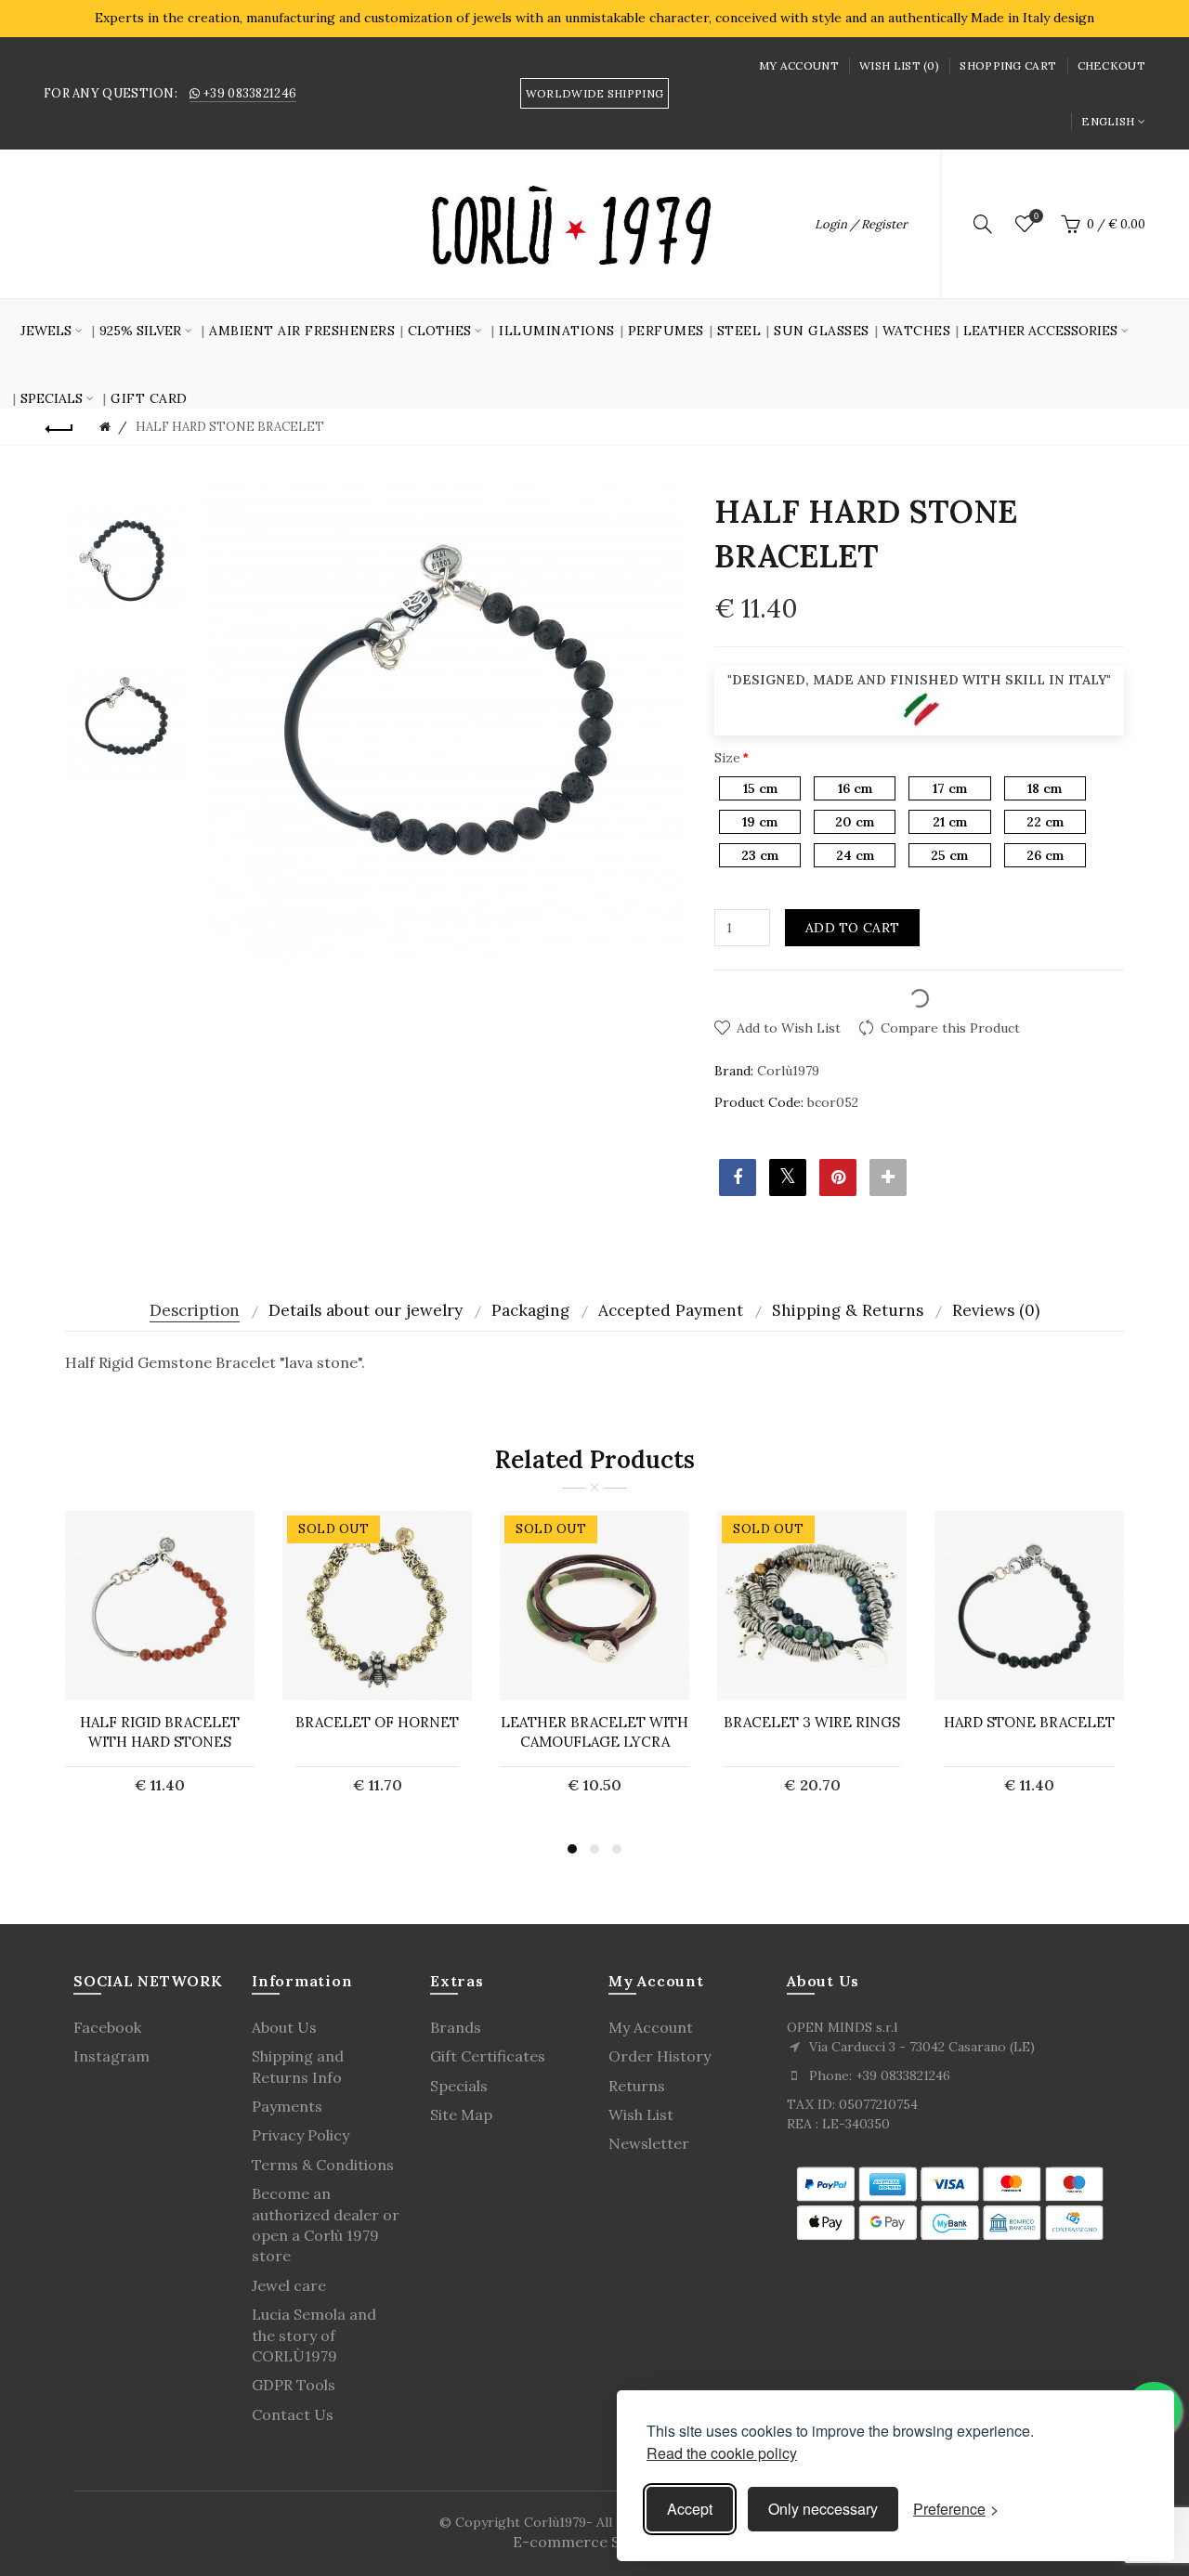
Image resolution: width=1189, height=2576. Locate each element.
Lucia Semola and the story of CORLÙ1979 (314, 2335)
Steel (739, 331)
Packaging (530, 1310)
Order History (660, 2056)
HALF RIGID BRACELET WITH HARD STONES (160, 1732)
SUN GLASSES (822, 331)
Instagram (111, 2056)
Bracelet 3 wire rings (812, 1722)
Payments (287, 2106)
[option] (125, 559)
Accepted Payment (671, 1310)
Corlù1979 (788, 1071)
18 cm (1045, 788)
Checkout (1111, 65)
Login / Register (861, 224)
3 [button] (617, 1849)
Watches (917, 331)
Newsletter (649, 2143)
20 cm (855, 822)
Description (195, 1310)
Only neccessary (823, 2509)
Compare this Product (950, 1028)
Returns (637, 2086)
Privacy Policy (301, 2135)
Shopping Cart (1008, 65)
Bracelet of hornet (377, 1722)
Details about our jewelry (366, 1310)
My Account (799, 65)
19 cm (760, 822)
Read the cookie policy (722, 2453)
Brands (456, 2027)
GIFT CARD (149, 398)
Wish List (641, 2114)
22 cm (1045, 822)
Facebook (107, 2027)
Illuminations (557, 331)
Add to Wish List (789, 1028)
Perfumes (666, 331)
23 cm (760, 855)
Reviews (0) (996, 1310)
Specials (459, 2086)
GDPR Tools (294, 2385)
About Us (284, 2027)
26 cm (1045, 855)
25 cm (949, 855)
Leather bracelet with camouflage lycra (594, 1732)
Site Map (461, 2114)
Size (727, 758)
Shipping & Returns (848, 1310)
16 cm (855, 788)
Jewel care (289, 2285)
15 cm (760, 788)
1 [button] (572, 1849)
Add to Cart (852, 928)
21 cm (950, 822)
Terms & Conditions (323, 2165)
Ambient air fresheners (302, 331)
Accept (690, 2509)
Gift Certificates (488, 2056)
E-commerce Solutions (595, 2542)
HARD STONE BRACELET (1029, 1722)
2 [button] (594, 1849)
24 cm (855, 855)
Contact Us (293, 2414)
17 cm (950, 788)
